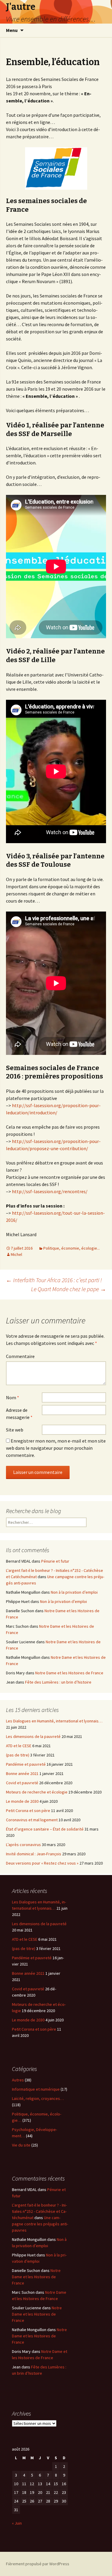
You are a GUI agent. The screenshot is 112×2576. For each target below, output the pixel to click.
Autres (18, 2080)
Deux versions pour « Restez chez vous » (42, 1863)
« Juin (17, 2523)
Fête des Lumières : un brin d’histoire (58, 1682)
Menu (12, 30)
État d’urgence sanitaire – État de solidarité (45, 1829)
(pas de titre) (18, 1755)
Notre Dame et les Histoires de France (69, 1673)
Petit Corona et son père (28, 1811)
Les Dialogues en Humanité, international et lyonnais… (54, 1721)
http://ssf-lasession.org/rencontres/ (50, 1191)
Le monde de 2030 (22, 1801)
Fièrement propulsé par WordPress (38, 2564)
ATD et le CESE (19, 1746)
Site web (15, 1430)
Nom (13, 1397)
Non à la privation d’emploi (74, 1592)
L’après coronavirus (23, 1845)
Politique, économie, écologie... (72, 1248)
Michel (16, 1254)
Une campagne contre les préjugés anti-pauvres (40, 2224)
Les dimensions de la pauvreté (33, 1736)
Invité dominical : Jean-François (34, 1854)
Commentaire (20, 1356)
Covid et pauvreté (22, 1783)
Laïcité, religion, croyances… (38, 2098)
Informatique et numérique (36, 2089)
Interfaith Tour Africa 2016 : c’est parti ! (54, 1280)
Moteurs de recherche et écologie (37, 1792)
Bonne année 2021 (22, 1773)
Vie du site (21, 2145)
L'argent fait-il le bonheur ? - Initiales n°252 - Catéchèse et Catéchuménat (39, 2211)
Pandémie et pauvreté (26, 1764)
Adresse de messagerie (19, 1414)
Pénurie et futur (55, 1561)
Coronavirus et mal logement (32, 1820)
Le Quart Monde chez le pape (69, 1289)
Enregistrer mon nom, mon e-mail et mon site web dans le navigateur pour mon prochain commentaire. (56, 1448)
